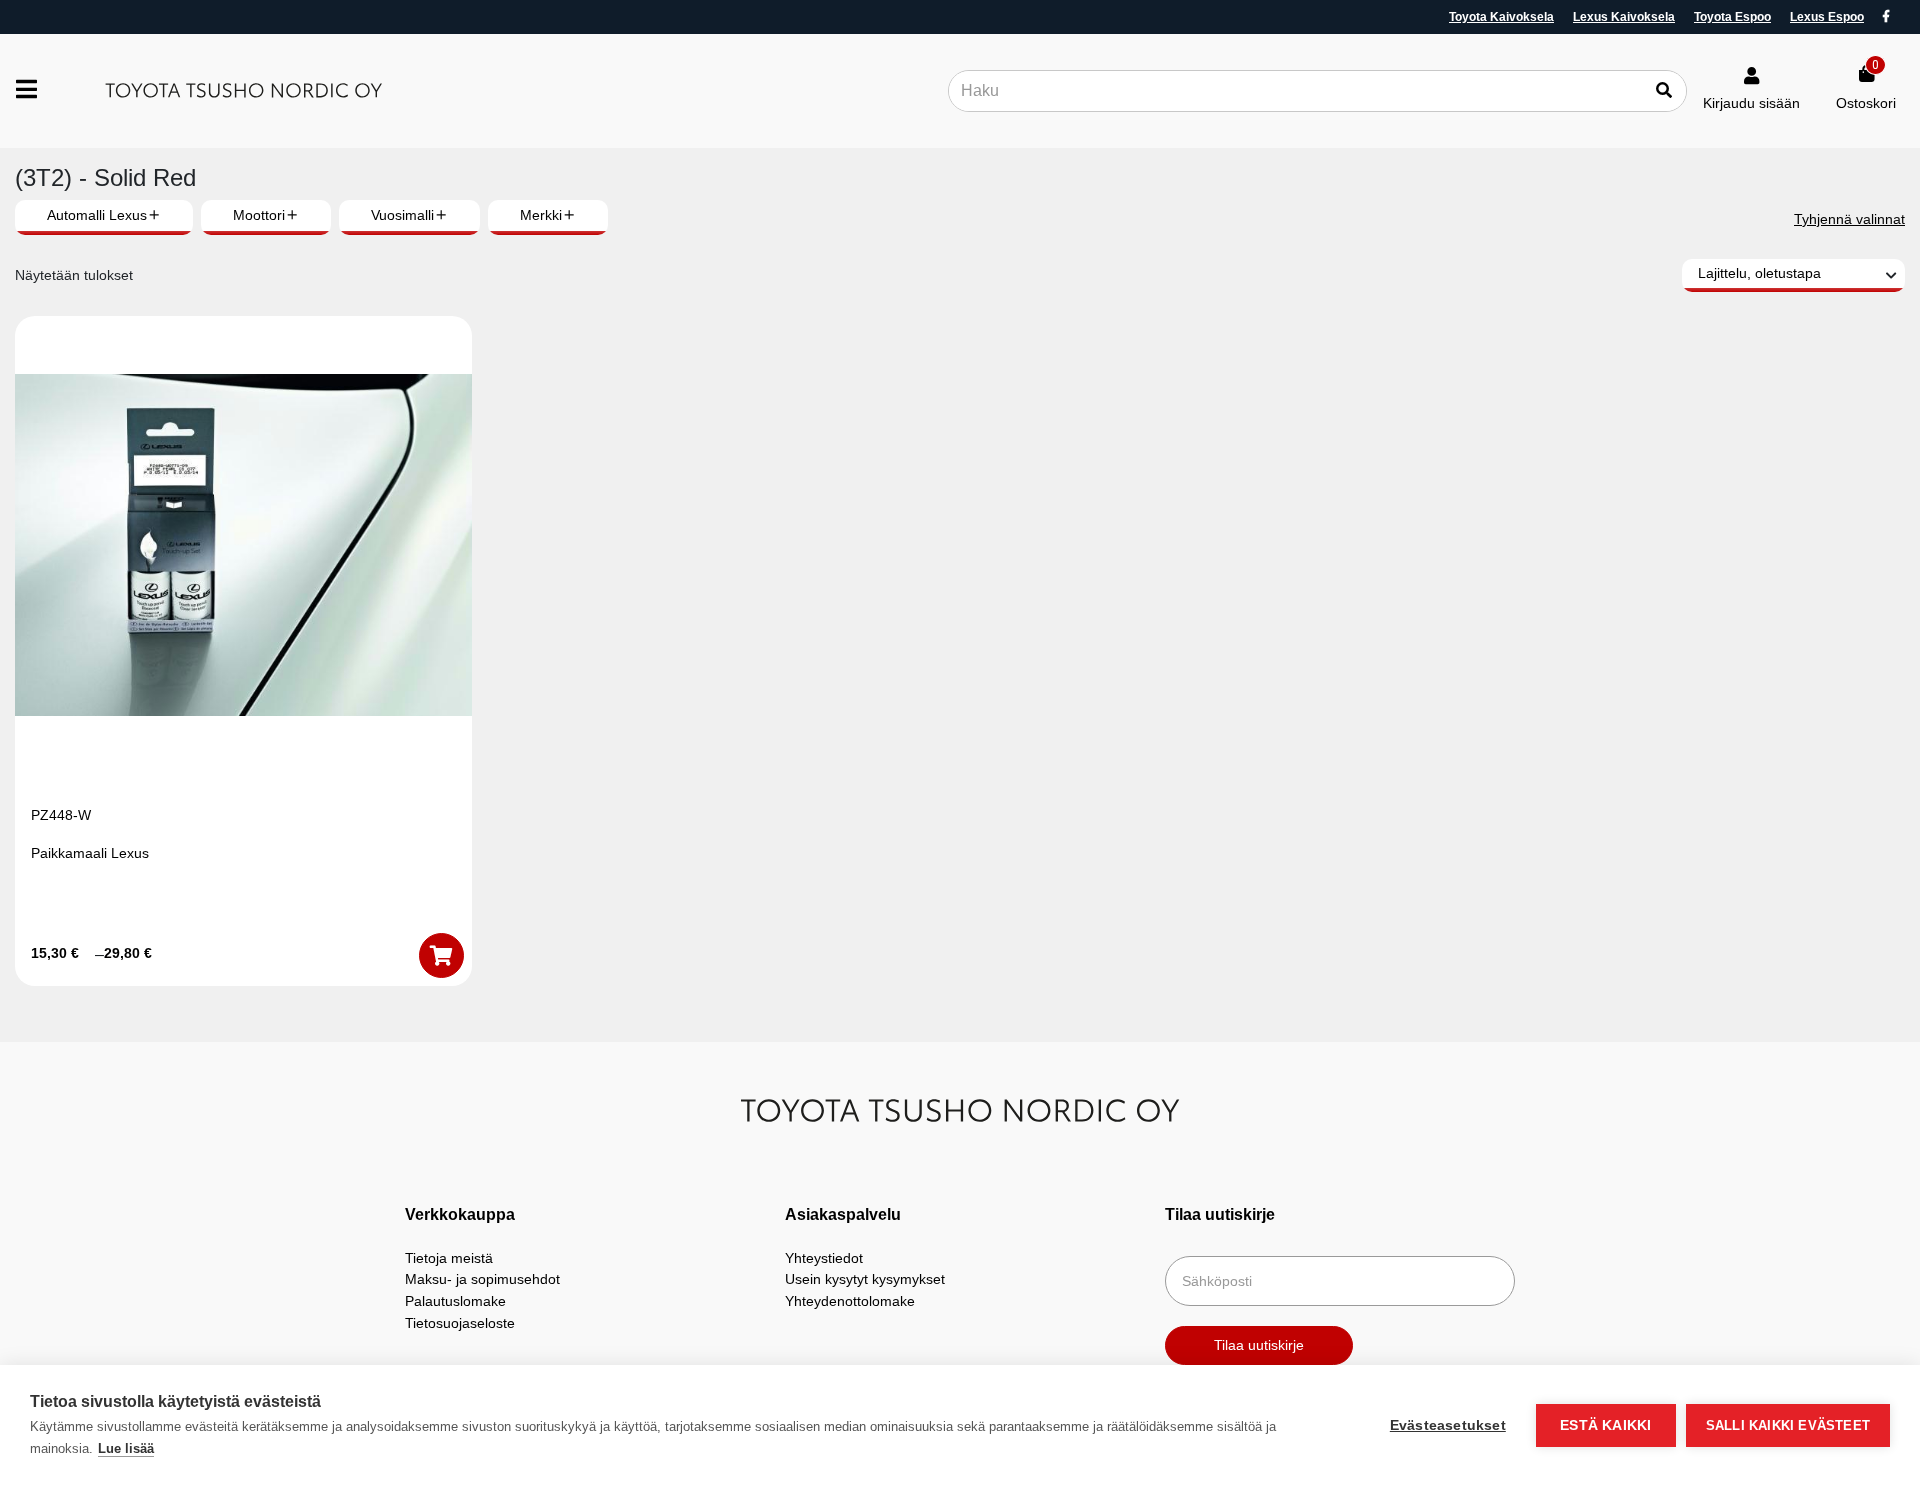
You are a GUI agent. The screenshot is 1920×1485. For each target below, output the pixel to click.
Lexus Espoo (1827, 17)
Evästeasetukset (1448, 1425)
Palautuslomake (455, 1301)
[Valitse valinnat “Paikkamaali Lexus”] (441, 955)
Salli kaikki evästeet (1788, 1425)
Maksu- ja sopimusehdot (482, 1279)
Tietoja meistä (449, 1258)
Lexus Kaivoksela (1624, 17)
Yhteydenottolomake (850, 1301)
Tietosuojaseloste (460, 1323)
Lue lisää (126, 1448)
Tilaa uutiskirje (1259, 1345)
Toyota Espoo (1732, 17)
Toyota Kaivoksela (1501, 17)
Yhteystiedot (824, 1258)
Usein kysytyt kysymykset (865, 1279)
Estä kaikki (1605, 1425)
